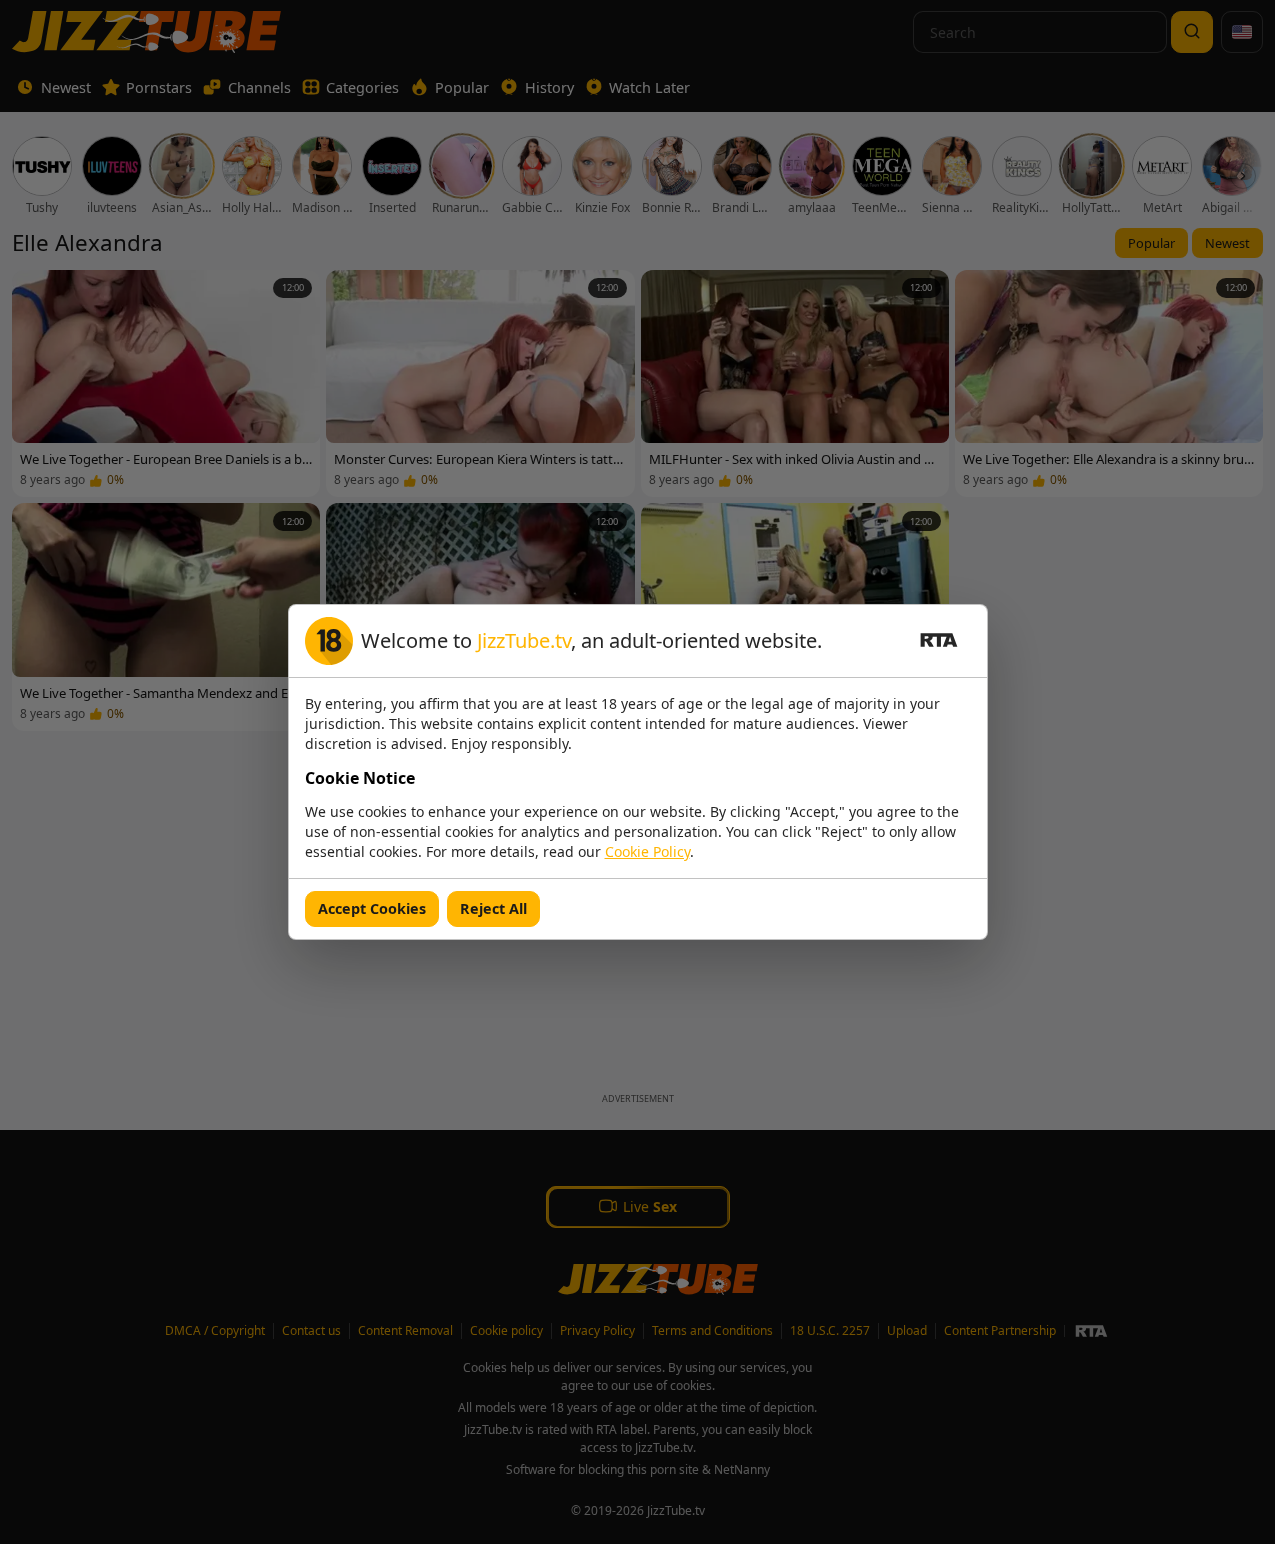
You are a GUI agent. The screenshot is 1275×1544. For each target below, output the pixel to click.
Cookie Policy (647, 851)
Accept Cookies (372, 908)
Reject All (493, 908)
